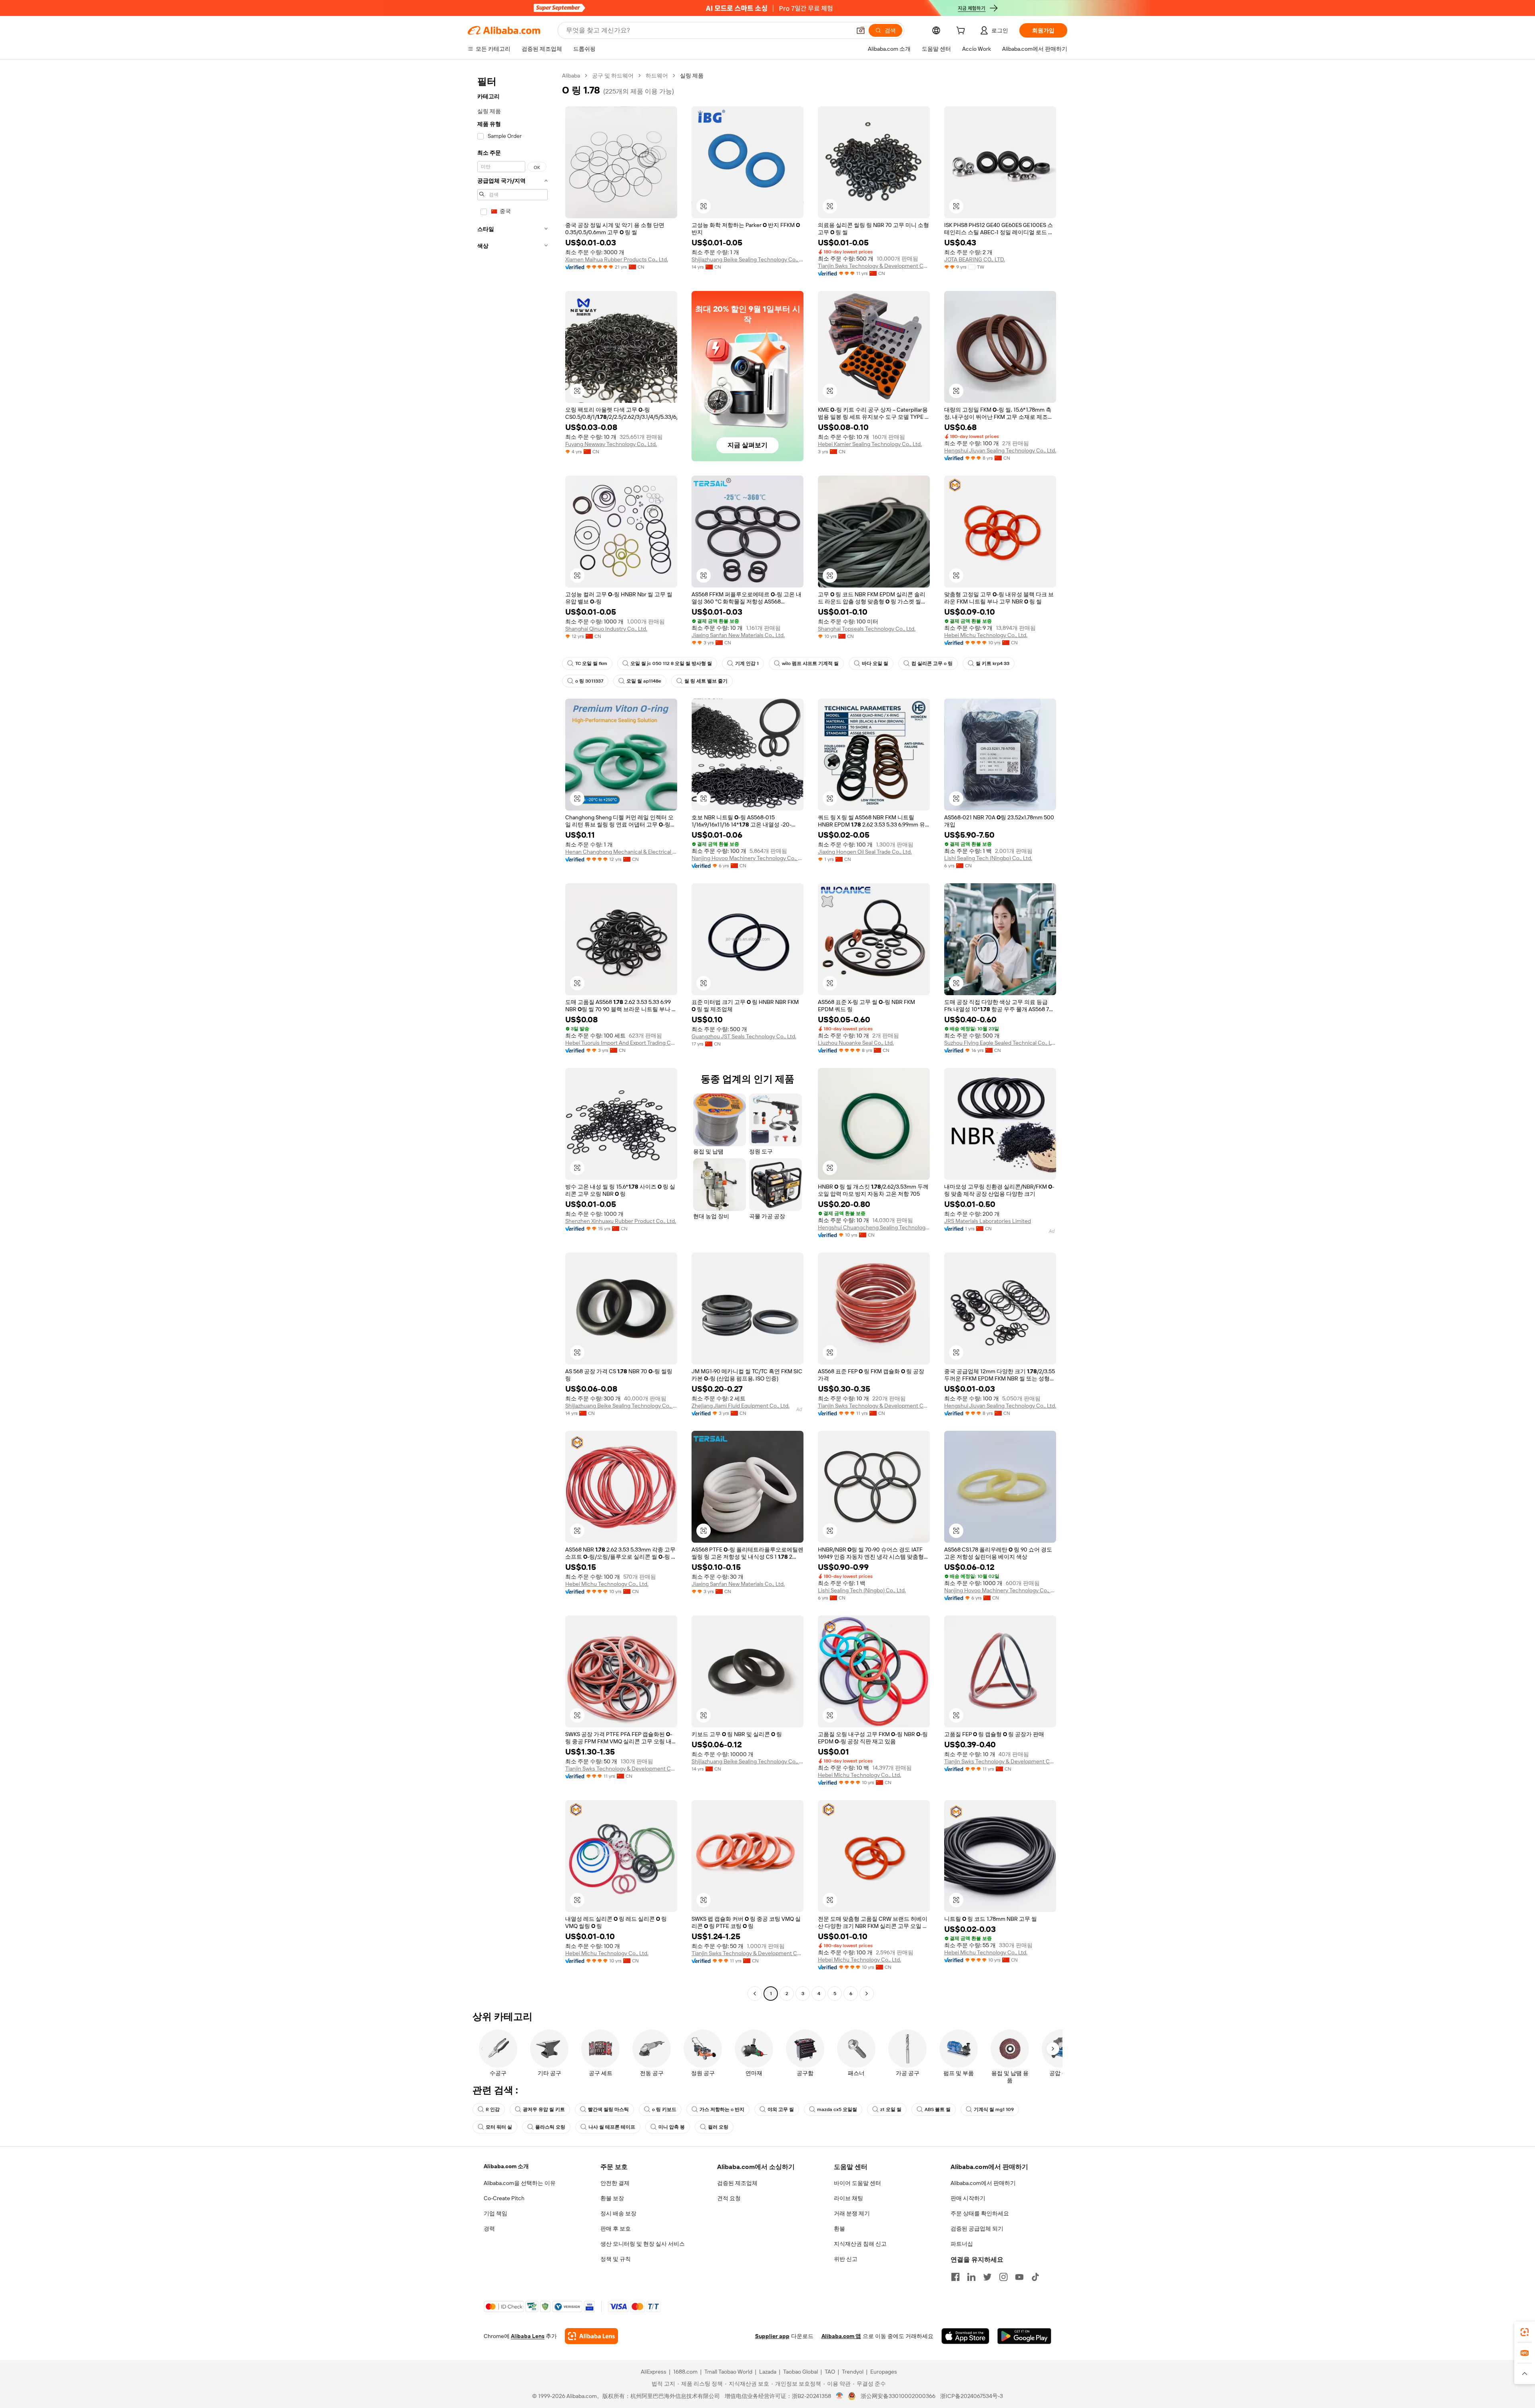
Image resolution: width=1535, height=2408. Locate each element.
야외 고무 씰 (781, 2109)
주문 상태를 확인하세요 (980, 2213)
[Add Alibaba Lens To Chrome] (591, 2336)
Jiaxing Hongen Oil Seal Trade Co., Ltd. (865, 852)
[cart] (962, 32)
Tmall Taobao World (728, 2372)
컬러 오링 (718, 2127)
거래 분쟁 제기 (852, 2213)
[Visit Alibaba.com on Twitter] (987, 2277)
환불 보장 (612, 2198)
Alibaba (571, 76)
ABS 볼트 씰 (938, 2109)
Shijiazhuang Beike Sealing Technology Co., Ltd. (748, 259)
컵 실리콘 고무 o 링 (932, 663)
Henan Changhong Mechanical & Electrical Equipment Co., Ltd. (621, 852)
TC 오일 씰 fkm (591, 663)
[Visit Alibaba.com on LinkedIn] (971, 2277)
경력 (489, 2229)
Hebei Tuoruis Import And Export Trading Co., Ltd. (621, 1043)
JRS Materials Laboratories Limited (988, 1221)
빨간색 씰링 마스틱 (608, 2109)
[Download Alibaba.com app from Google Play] (1024, 2336)
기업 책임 (495, 2213)
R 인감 (493, 2109)
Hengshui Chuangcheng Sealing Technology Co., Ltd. (874, 1227)
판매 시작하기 (968, 2198)
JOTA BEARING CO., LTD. (975, 259)
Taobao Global (800, 2372)
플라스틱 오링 (550, 2127)
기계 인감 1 (747, 663)
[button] (861, 30)
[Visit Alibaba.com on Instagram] (1003, 2277)
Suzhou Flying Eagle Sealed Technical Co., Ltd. (1000, 1043)
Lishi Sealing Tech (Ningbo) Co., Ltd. (988, 858)
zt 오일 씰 (891, 2109)
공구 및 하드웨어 (613, 76)
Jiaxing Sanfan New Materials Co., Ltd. (738, 635)
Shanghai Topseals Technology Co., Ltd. (867, 629)
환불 (839, 2229)
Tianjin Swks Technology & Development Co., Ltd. (874, 266)
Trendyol (853, 2372)
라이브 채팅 (848, 2198)
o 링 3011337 (589, 681)
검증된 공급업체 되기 (977, 2229)
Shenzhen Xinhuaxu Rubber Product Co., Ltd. (621, 1221)
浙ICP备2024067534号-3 (972, 2396)
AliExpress (654, 2372)
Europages (884, 2372)
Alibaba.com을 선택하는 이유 (520, 2183)
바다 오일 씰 (875, 663)
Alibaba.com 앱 (841, 2336)
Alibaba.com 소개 (506, 2166)
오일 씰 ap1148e (644, 681)
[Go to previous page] (755, 1994)
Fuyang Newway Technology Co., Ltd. (611, 444)
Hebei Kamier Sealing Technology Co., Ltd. (870, 444)
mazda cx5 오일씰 (837, 2109)
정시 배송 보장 (618, 2213)
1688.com (685, 2372)
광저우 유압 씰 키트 (544, 2109)
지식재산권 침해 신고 (860, 2244)
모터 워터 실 (499, 2127)
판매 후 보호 (616, 2229)
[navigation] (512, 1036)
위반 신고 (846, 2259)
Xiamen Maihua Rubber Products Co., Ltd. (617, 259)
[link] (1525, 2332)
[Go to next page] (867, 1994)
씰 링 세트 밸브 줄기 (706, 681)
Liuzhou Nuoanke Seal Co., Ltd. (856, 1043)
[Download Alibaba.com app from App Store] (965, 2336)
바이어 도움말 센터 (857, 2183)
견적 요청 (729, 2198)
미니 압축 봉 (672, 2127)
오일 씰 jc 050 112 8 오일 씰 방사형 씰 (671, 663)
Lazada (768, 2372)
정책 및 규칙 (616, 2259)
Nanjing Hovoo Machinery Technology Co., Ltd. (748, 858)
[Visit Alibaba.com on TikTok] (1035, 2277)
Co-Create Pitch (504, 2198)
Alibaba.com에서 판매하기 (983, 2183)
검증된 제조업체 (737, 2183)
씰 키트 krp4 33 (993, 663)
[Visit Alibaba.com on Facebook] (955, 2277)
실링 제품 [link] (692, 76)
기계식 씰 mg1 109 (994, 2109)
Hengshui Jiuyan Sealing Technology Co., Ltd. (1000, 450)
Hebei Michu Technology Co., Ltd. (986, 635)
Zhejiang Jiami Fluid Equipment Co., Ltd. (741, 1406)
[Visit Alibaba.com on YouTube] (1019, 2277)
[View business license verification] (840, 2396)
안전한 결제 (615, 2183)
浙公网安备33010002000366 (898, 2396)
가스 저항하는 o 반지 (722, 2109)
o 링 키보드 (664, 2109)
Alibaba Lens (528, 2336)
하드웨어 (657, 76)
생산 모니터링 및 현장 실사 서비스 (643, 2244)
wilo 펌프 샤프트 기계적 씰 (810, 663)
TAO (830, 2372)
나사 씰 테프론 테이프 (612, 2127)
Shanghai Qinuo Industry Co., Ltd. (606, 629)
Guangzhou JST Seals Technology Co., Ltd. (744, 1036)
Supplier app (772, 2336)
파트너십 (962, 2244)
